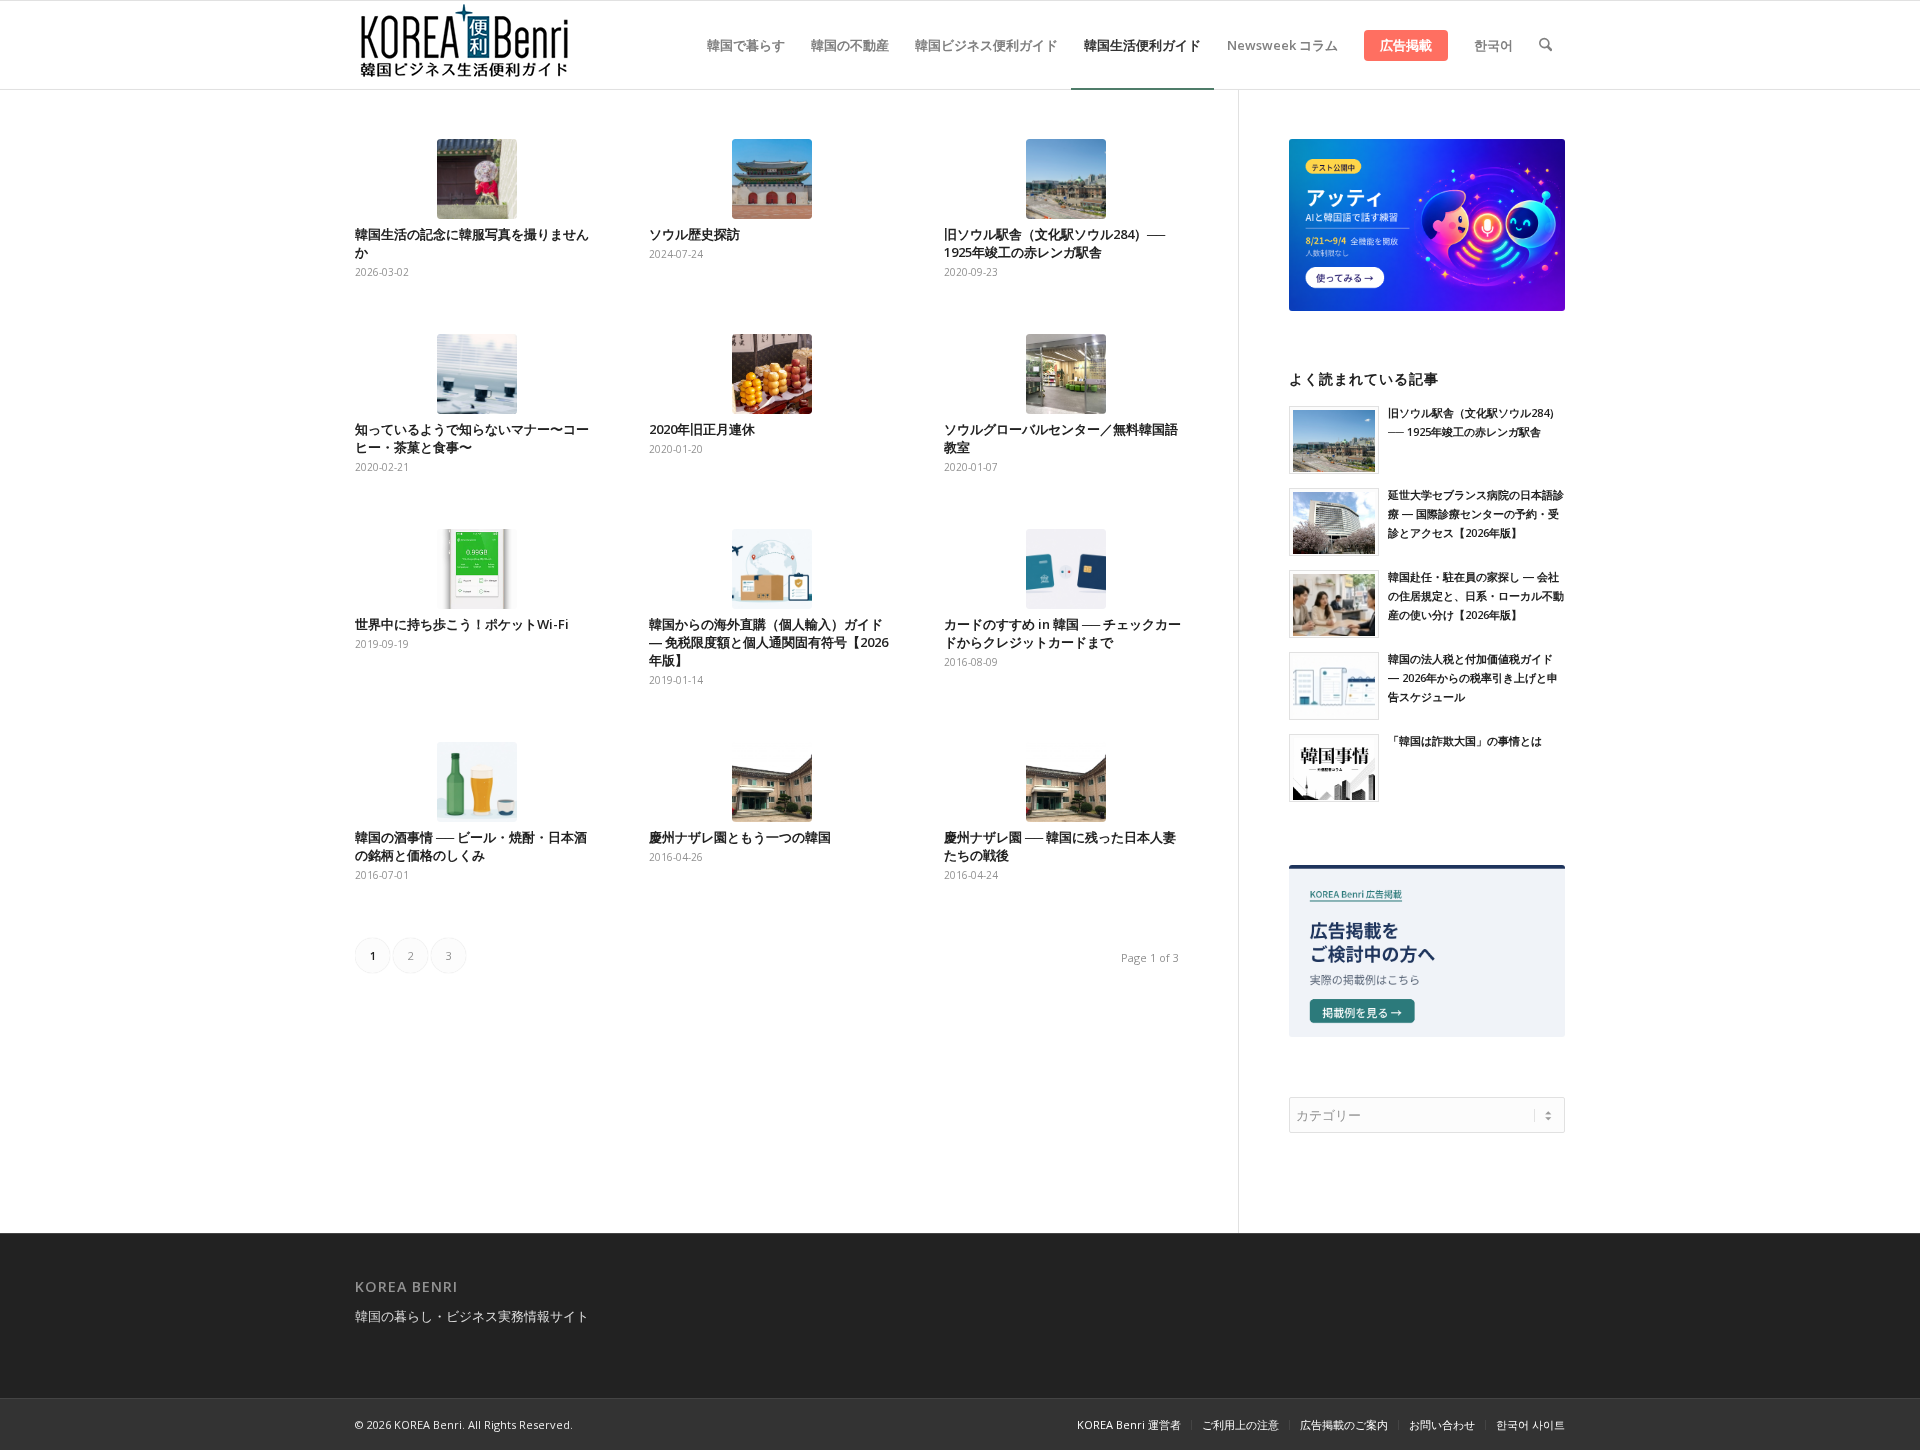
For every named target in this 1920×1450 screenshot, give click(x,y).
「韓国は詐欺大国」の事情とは (1465, 740)
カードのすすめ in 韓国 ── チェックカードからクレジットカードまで (1062, 633)
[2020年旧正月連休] (772, 374)
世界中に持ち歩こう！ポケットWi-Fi (462, 624)
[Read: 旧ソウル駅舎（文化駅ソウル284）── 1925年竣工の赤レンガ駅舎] (1334, 440)
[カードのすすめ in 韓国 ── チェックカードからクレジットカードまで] (1066, 569)
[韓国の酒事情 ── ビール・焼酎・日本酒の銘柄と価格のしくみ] (477, 782)
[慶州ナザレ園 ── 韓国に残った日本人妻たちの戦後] (1066, 782)
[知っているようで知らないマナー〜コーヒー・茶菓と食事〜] (477, 374)
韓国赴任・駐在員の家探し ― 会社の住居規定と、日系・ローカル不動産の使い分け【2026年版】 (1476, 595)
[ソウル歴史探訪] (772, 179)
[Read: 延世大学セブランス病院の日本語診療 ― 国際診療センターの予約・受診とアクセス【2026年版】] (1334, 522)
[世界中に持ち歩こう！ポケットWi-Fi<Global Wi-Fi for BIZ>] (477, 569)
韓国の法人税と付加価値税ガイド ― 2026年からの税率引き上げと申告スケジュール (1473, 677)
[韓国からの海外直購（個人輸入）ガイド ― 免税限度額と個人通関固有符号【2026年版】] (772, 569)
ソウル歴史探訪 (694, 234)
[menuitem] (746, 45)
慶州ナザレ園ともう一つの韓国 (740, 837)
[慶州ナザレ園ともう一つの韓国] (772, 782)
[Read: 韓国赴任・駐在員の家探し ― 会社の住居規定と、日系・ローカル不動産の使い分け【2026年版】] (1334, 604)
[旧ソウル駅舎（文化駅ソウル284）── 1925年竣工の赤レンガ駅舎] (1066, 179)
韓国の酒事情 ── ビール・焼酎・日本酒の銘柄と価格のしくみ (471, 846)
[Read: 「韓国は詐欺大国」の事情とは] (1334, 768)
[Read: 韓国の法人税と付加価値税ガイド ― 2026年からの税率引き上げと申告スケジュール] (1334, 686)
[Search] (1545, 45)
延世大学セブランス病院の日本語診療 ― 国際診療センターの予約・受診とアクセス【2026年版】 (1476, 513)
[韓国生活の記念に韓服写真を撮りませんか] (477, 179)
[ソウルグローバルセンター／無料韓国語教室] (1066, 374)
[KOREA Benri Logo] (465, 45)
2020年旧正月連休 (702, 429)
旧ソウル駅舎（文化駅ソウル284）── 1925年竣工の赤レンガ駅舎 (1054, 243)
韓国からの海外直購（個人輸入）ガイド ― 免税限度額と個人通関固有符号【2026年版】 (768, 642)
